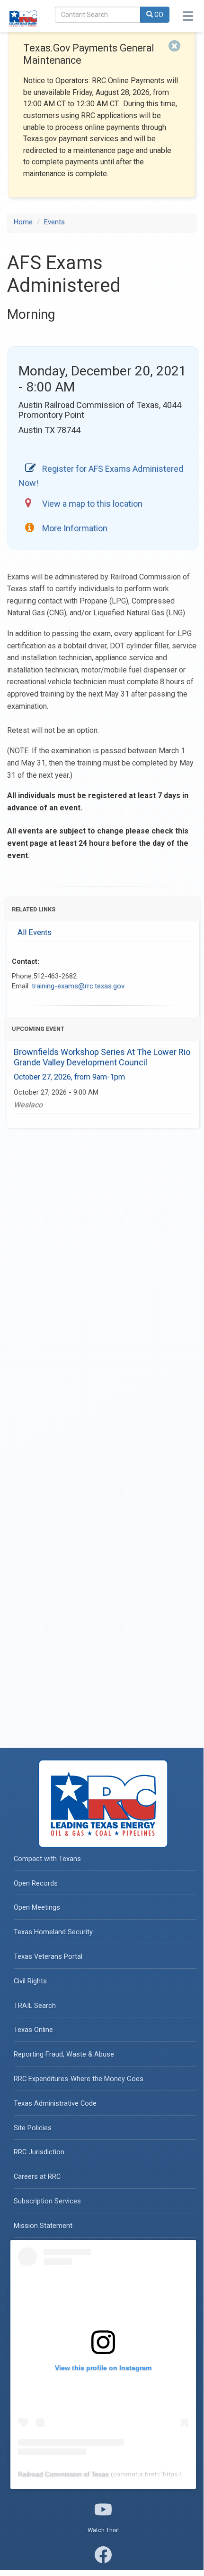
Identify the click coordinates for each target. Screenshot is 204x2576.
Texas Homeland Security (53, 1932)
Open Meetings (37, 1908)
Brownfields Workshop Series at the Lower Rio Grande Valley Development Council (102, 1057)
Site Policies (33, 2128)
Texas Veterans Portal (48, 1957)
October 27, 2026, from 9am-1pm (69, 1077)
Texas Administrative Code (55, 2104)
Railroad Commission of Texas (63, 2474)
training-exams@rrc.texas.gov (78, 986)
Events (54, 222)
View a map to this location (92, 504)
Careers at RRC (37, 2177)
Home (23, 222)
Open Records (36, 1883)
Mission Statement (43, 2226)
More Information (75, 528)
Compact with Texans (47, 1859)
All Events (35, 932)
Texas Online (33, 2030)
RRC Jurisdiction (39, 2152)
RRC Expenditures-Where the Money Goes (79, 2079)
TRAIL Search (35, 2006)
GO (158, 15)
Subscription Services (47, 2201)
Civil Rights (30, 1981)
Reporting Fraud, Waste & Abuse (64, 2054)
